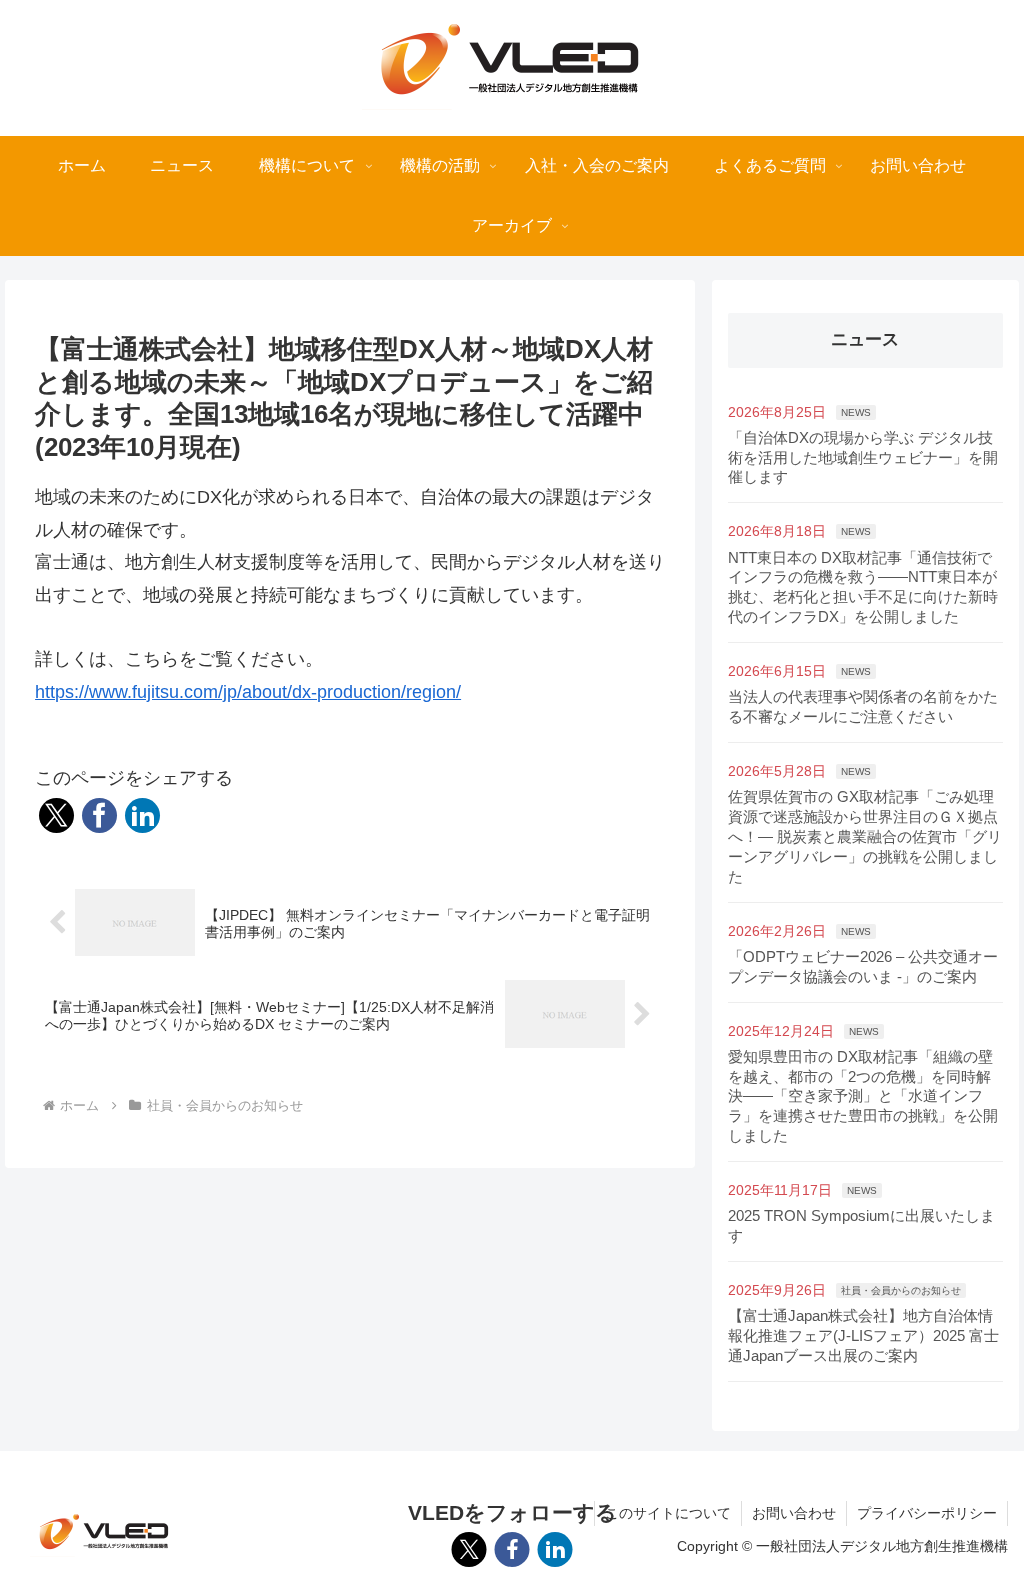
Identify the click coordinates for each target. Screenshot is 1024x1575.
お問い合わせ (794, 1513)
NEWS (856, 412)
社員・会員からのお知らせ (901, 1290)
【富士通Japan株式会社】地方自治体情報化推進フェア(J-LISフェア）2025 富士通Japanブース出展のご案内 (863, 1335)
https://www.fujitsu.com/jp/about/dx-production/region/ (248, 692)
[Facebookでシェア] (99, 815)
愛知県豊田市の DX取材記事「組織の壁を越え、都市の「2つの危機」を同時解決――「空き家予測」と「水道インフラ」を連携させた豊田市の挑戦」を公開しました (863, 1096)
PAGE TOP (982, 1512)
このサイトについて (668, 1513)
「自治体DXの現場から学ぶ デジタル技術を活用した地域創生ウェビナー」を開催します (863, 457)
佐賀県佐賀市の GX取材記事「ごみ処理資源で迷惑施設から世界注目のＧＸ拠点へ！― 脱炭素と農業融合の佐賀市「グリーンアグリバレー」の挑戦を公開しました (865, 836)
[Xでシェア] (56, 815)
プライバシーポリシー (927, 1513)
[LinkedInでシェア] (142, 815)
